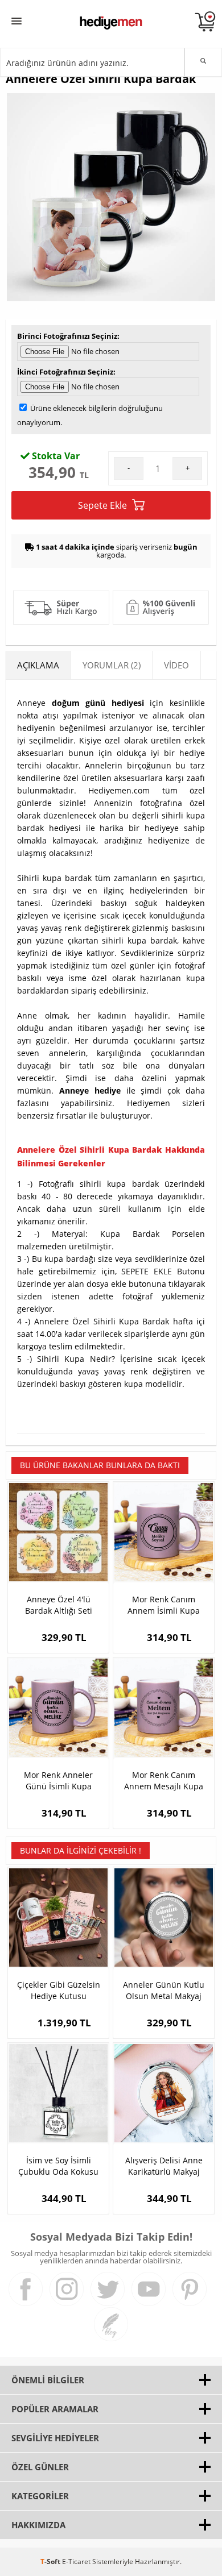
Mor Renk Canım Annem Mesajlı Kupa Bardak (164, 1781)
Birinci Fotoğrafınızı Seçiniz (67, 336)
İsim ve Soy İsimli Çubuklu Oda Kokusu (58, 2166)
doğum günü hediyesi (98, 703)
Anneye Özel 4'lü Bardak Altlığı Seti (59, 1605)
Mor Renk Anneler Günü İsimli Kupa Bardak (58, 1781)
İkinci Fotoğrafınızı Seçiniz (65, 372)
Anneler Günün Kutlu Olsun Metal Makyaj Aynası (164, 1991)
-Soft (51, 2562)
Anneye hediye (90, 1090)
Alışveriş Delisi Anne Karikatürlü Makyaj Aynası (164, 2166)
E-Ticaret (76, 2562)
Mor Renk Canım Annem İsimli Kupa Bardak (164, 1605)
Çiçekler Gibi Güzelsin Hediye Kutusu (59, 1990)
